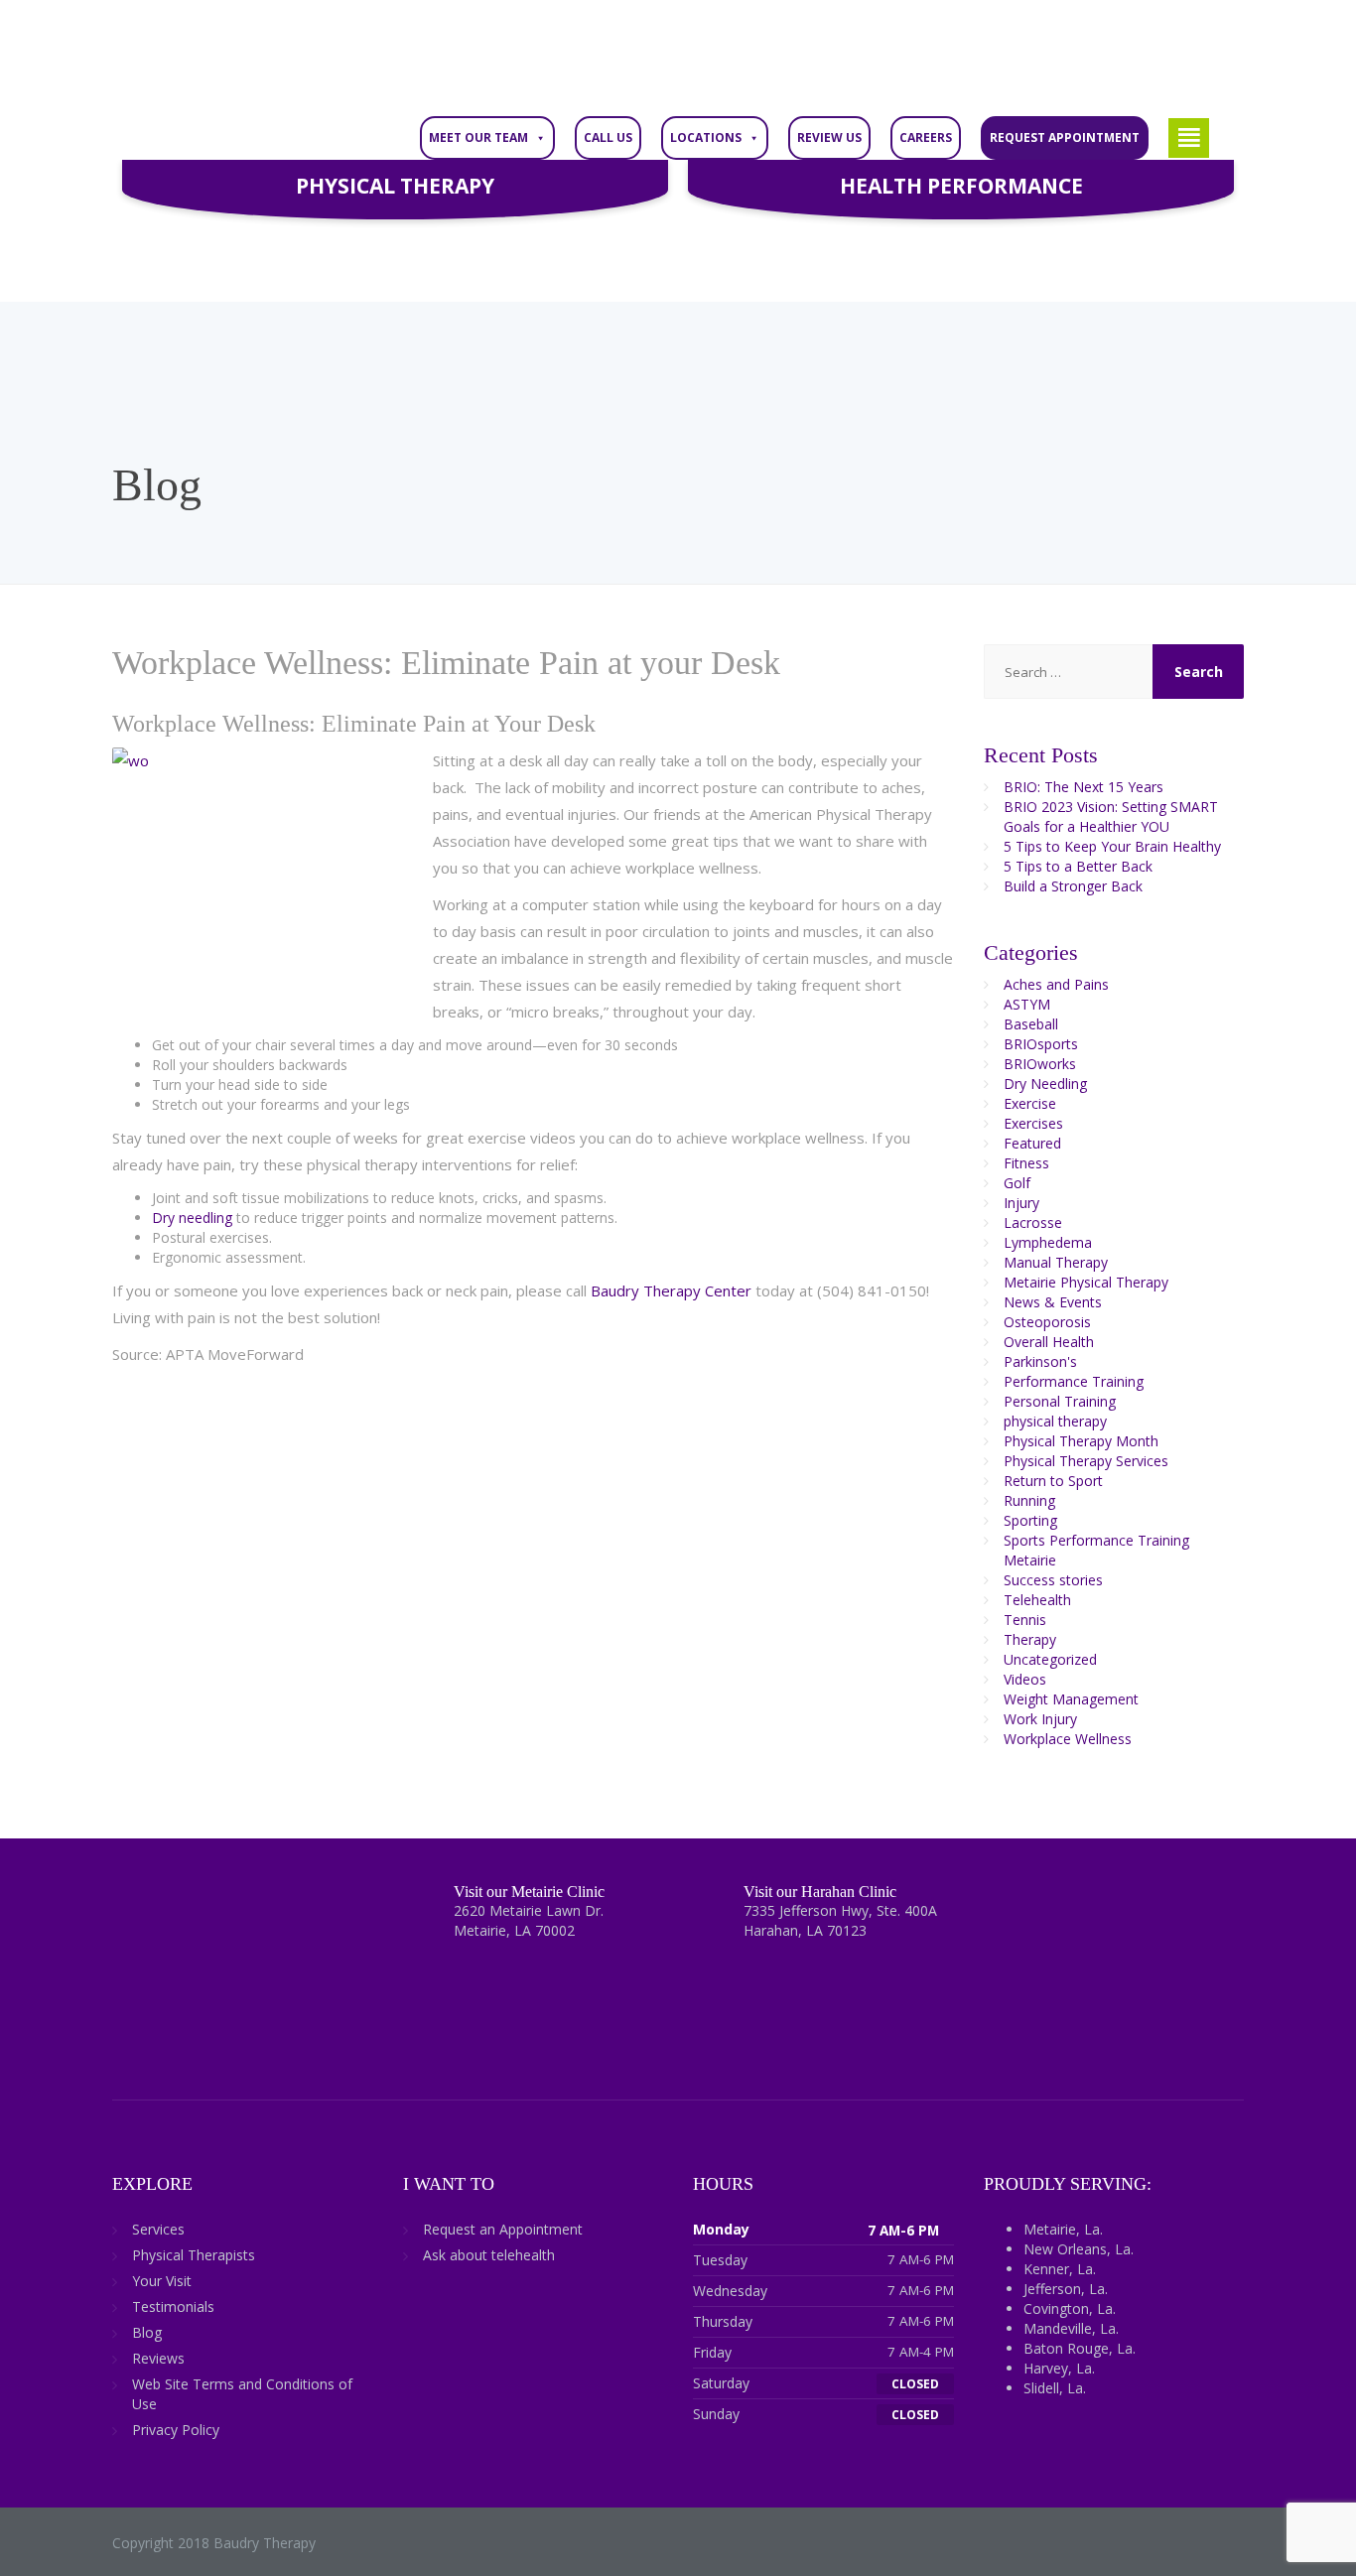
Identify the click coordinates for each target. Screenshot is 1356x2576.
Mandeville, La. (1071, 2328)
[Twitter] (167, 1908)
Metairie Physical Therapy (1086, 1282)
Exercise (1030, 1103)
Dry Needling (1045, 1084)
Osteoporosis (1047, 1322)
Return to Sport (1053, 1481)
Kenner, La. (1060, 2269)
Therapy (1030, 1639)
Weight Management (1071, 1699)
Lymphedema (1048, 1242)
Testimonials (173, 2306)
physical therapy (1055, 1421)
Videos (1025, 1679)
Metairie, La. (1063, 2229)
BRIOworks (1040, 1064)
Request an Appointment (503, 2229)
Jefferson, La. (1066, 2289)
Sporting (1030, 1520)
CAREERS (926, 137)
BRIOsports (1041, 1044)
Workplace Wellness (1068, 1739)
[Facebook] (131, 1908)
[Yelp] (312, 1908)
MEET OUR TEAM (478, 137)
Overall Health (1049, 1342)
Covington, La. (1070, 2308)
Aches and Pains (1056, 984)
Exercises (1033, 1123)
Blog (147, 2332)
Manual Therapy (1056, 1262)
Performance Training (1074, 1381)
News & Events (1053, 1302)
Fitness (1026, 1163)
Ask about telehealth (489, 2255)
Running (1029, 1500)
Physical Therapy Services (1086, 1461)
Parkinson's (1040, 1361)
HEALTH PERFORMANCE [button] (961, 186)
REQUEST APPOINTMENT (1065, 137)
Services (158, 2229)
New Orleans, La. (1079, 2249)
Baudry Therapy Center (671, 1290)
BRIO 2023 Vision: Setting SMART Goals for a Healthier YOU (1111, 816)
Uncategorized (1050, 1659)
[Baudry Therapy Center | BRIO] (261, 56)
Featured (1032, 1143)
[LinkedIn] (204, 1908)
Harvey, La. (1059, 2368)
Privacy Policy (176, 2430)
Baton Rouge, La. (1080, 2348)
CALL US (608, 137)
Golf (1017, 1183)
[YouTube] (277, 1908)
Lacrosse (1033, 1222)
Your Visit (162, 2281)
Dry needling (192, 1218)
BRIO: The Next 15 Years (1084, 787)
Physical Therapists (194, 2255)
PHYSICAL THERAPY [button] (395, 186)
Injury (1021, 1203)
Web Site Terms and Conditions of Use (242, 2394)
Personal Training (1060, 1401)
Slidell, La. (1055, 2388)
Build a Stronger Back (1073, 886)
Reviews (158, 2358)
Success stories (1053, 1580)
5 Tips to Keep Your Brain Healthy (1112, 846)
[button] (1189, 138)
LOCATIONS (706, 137)
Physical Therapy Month (1081, 1441)
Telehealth (1037, 1600)
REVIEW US (829, 137)
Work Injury (1040, 1719)
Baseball (1031, 1024)
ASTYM (1027, 1004)
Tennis (1025, 1620)
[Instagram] (241, 1908)
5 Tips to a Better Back (1078, 866)
